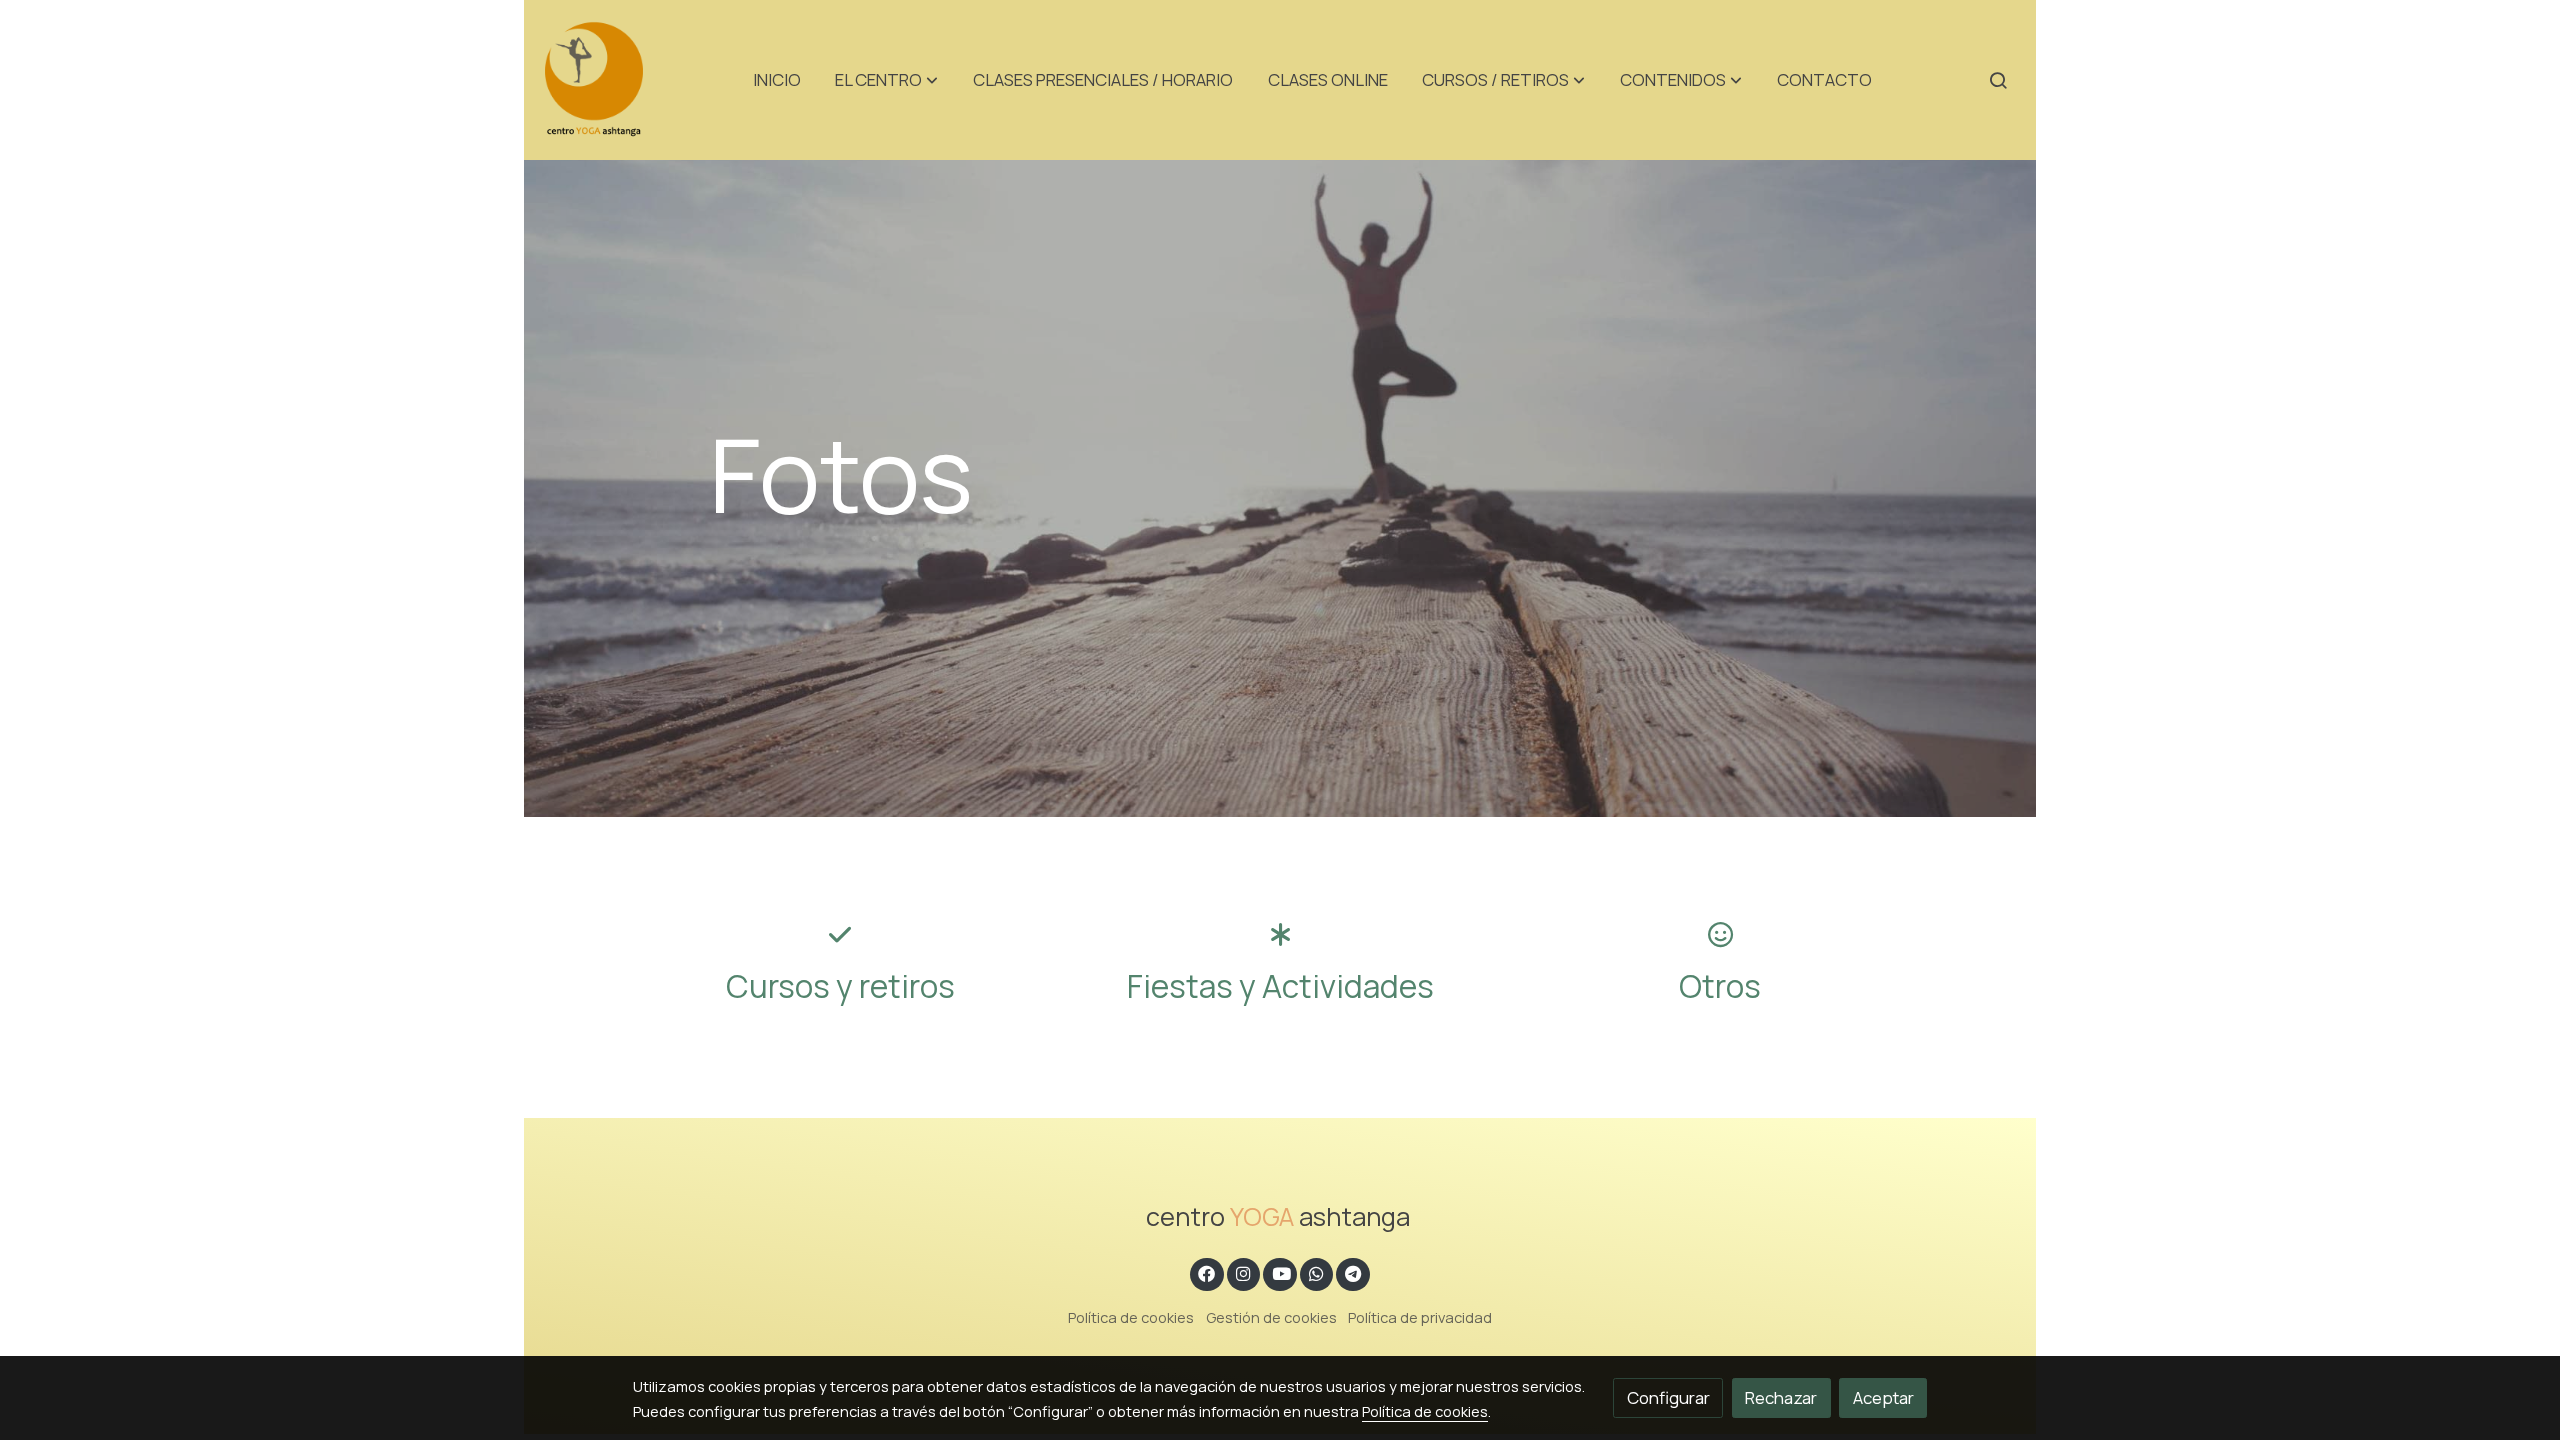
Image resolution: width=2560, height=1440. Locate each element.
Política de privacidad (1420, 1317)
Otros (1720, 985)
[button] (886, 80)
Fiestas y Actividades (1280, 985)
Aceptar (1883, 1397)
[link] (594, 80)
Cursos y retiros (840, 985)
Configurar (1668, 1397)
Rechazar (1781, 1397)
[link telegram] (1353, 1272)
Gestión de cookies (1271, 1317)
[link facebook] (1207, 1272)
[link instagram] (1244, 1272)
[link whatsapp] (1317, 1272)
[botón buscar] (1998, 80)
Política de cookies (1131, 1317)
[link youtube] (1281, 1272)
